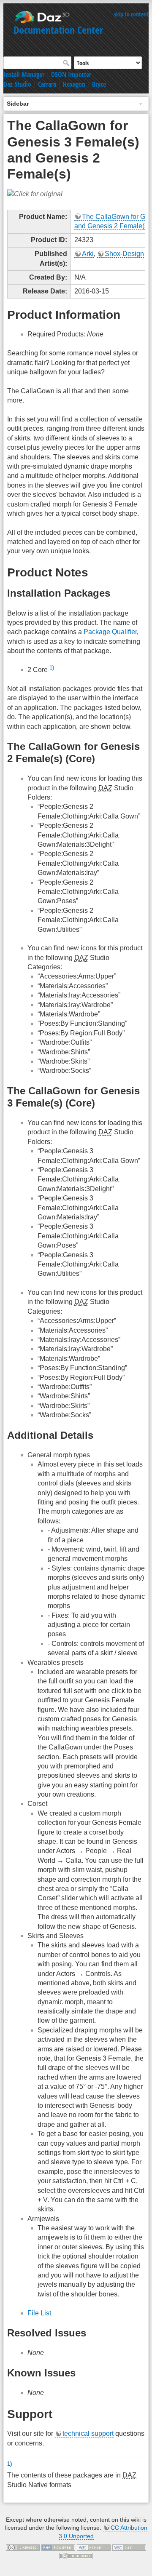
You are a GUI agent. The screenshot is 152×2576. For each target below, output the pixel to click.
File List (39, 2313)
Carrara (47, 84)
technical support (88, 2433)
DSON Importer (71, 75)
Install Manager (24, 75)
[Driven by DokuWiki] (76, 2555)
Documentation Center (58, 30)
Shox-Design (124, 254)
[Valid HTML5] (94, 2547)
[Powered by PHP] (58, 2547)
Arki (88, 254)
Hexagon (74, 84)
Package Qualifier (110, 632)
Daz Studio (17, 84)
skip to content (131, 14)
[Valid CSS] (129, 2547)
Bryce (99, 84)
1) (52, 668)
